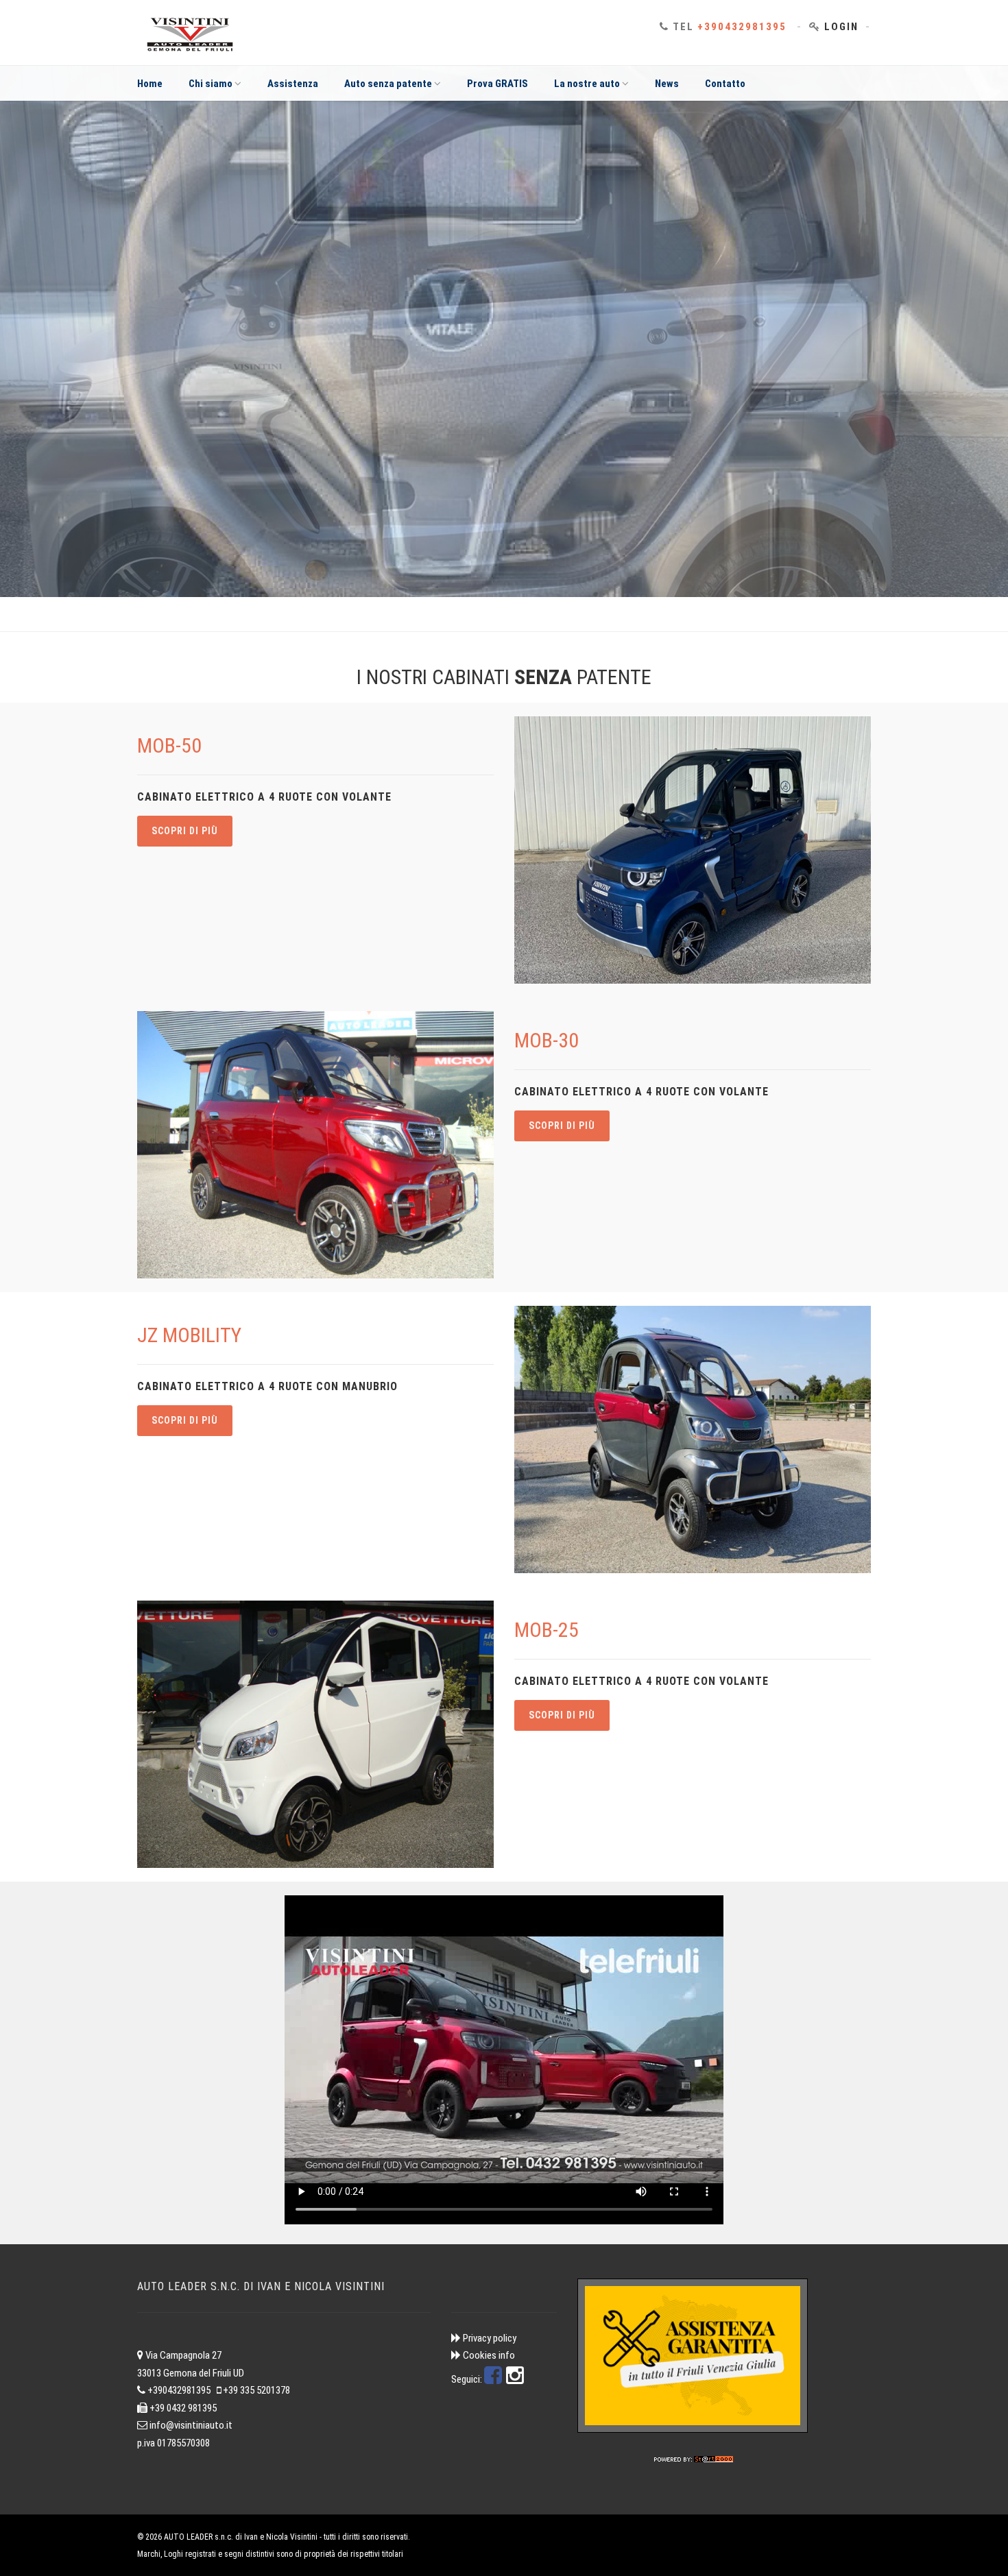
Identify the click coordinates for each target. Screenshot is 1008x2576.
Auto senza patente (388, 84)
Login (841, 27)
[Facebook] (493, 2379)
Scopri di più (185, 831)
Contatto (725, 84)
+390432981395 (742, 27)
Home (150, 84)
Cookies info (489, 2355)
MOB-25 (547, 1630)
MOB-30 (547, 1040)
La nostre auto (587, 84)
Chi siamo (211, 84)
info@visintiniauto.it (191, 2425)
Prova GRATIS (497, 84)
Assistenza (293, 84)
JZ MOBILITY (189, 1335)
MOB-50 (169, 745)
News (667, 84)
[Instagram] (515, 2379)
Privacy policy (490, 2338)
